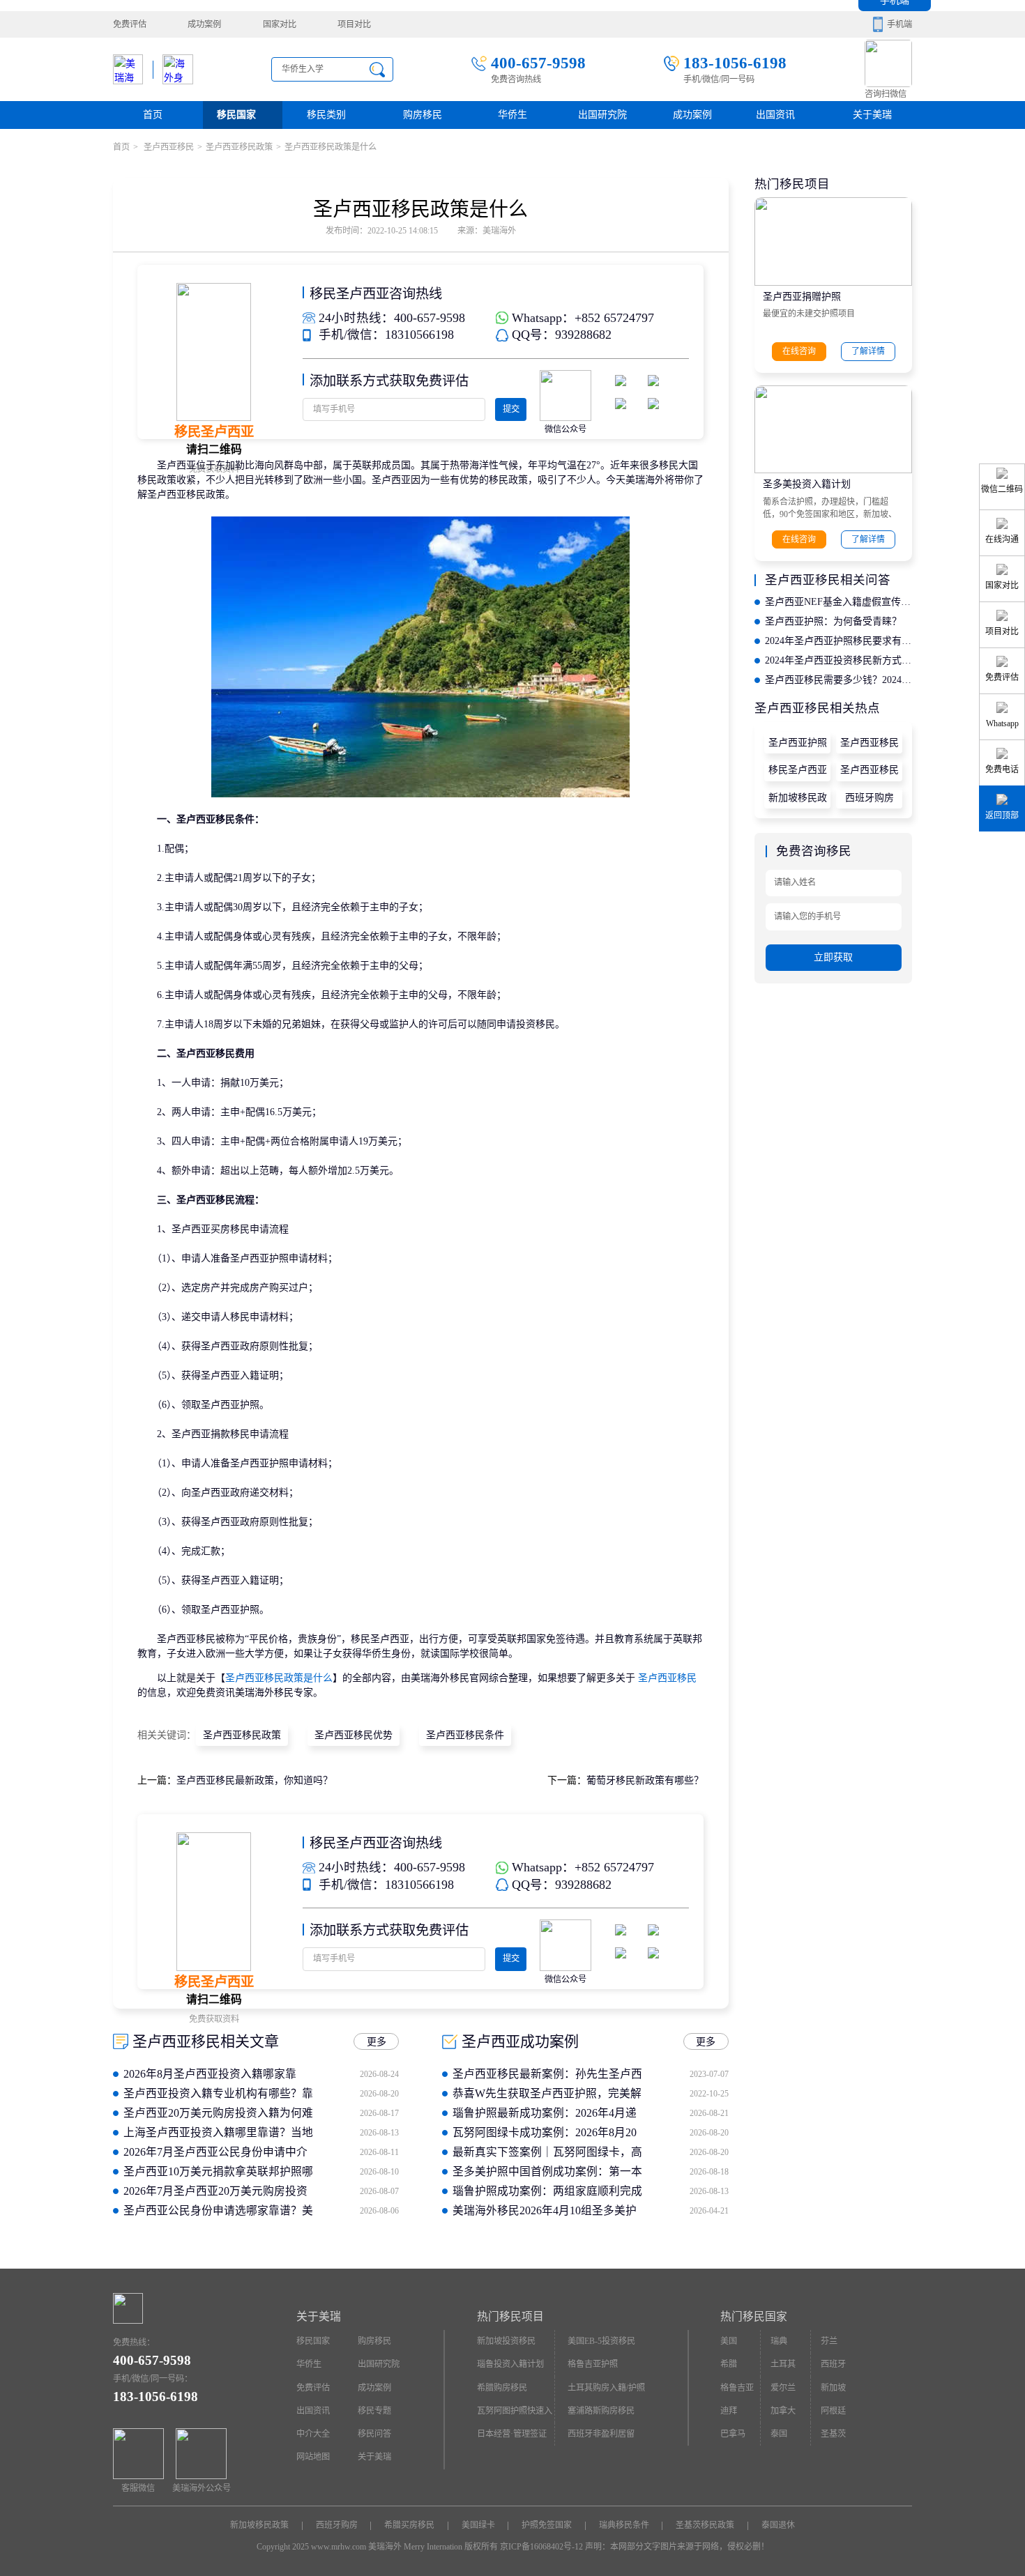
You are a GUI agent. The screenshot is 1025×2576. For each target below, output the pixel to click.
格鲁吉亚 (737, 2388)
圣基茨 (833, 2434)
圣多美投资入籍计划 (807, 484)
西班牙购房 (870, 798)
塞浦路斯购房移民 (601, 2411)
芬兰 (829, 2341)
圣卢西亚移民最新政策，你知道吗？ (255, 1780)
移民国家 (236, 115)
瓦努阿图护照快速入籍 (515, 2414)
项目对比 (354, 24)
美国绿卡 (478, 2525)
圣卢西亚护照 (798, 743)
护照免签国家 (547, 2525)
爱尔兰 (783, 2388)
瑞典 (779, 2341)
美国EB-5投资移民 (601, 2341)
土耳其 (783, 2364)
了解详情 (868, 351)
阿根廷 (833, 2411)
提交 (511, 409)
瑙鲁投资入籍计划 (510, 2364)
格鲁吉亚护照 (593, 2364)
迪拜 (729, 2411)
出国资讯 (313, 2411)
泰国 (779, 2434)
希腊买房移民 (409, 2525)
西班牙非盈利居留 (601, 2434)
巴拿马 (733, 2434)
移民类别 (326, 115)
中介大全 (313, 2434)
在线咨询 (799, 351)
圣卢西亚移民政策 (239, 147)
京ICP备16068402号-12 (541, 2547)
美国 (729, 2341)
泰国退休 (778, 2525)
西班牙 (833, 2364)
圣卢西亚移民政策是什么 (279, 1678)
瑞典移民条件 (624, 2525)
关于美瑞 (872, 115)
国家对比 (280, 24)
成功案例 (204, 24)
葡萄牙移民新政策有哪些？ (645, 1780)
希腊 (729, 2364)
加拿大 (783, 2411)
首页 (153, 115)
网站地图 (313, 2457)
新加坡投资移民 (506, 2341)
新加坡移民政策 (798, 801)
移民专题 (374, 2411)
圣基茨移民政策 (705, 2525)
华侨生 (512, 115)
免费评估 (130, 24)
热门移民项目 (510, 2316)
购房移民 (423, 115)
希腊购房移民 (502, 2388)
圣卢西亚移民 (168, 147)
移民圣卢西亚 (798, 770)
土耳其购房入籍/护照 (606, 2388)
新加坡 (833, 2388)
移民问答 (374, 2434)
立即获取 (833, 957)
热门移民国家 (754, 2316)
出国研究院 (602, 115)
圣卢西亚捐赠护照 (802, 297)
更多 (377, 2042)
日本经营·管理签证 (512, 2434)
